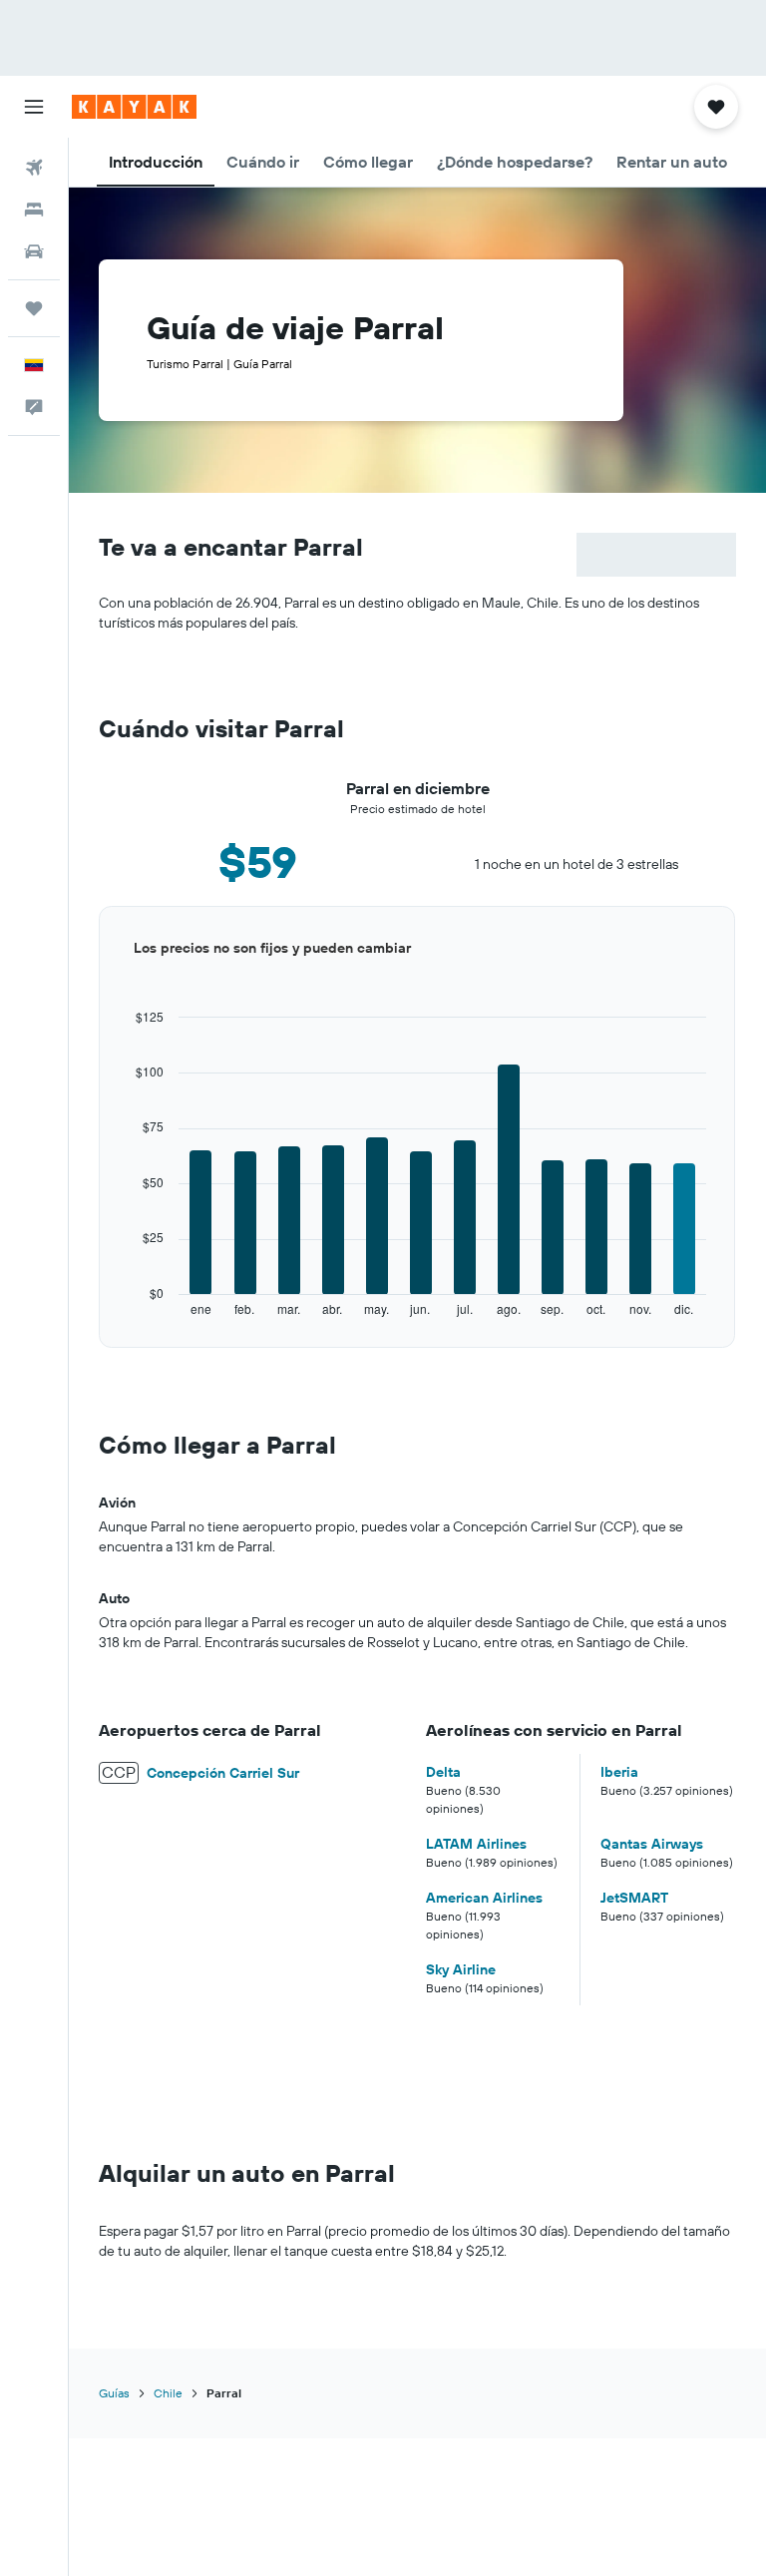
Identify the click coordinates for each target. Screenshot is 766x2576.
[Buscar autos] (34, 251)
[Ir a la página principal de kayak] (134, 107)
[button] (34, 107)
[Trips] (34, 308)
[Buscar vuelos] (34, 168)
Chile (168, 2393)
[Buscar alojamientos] (34, 210)
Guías (114, 2393)
